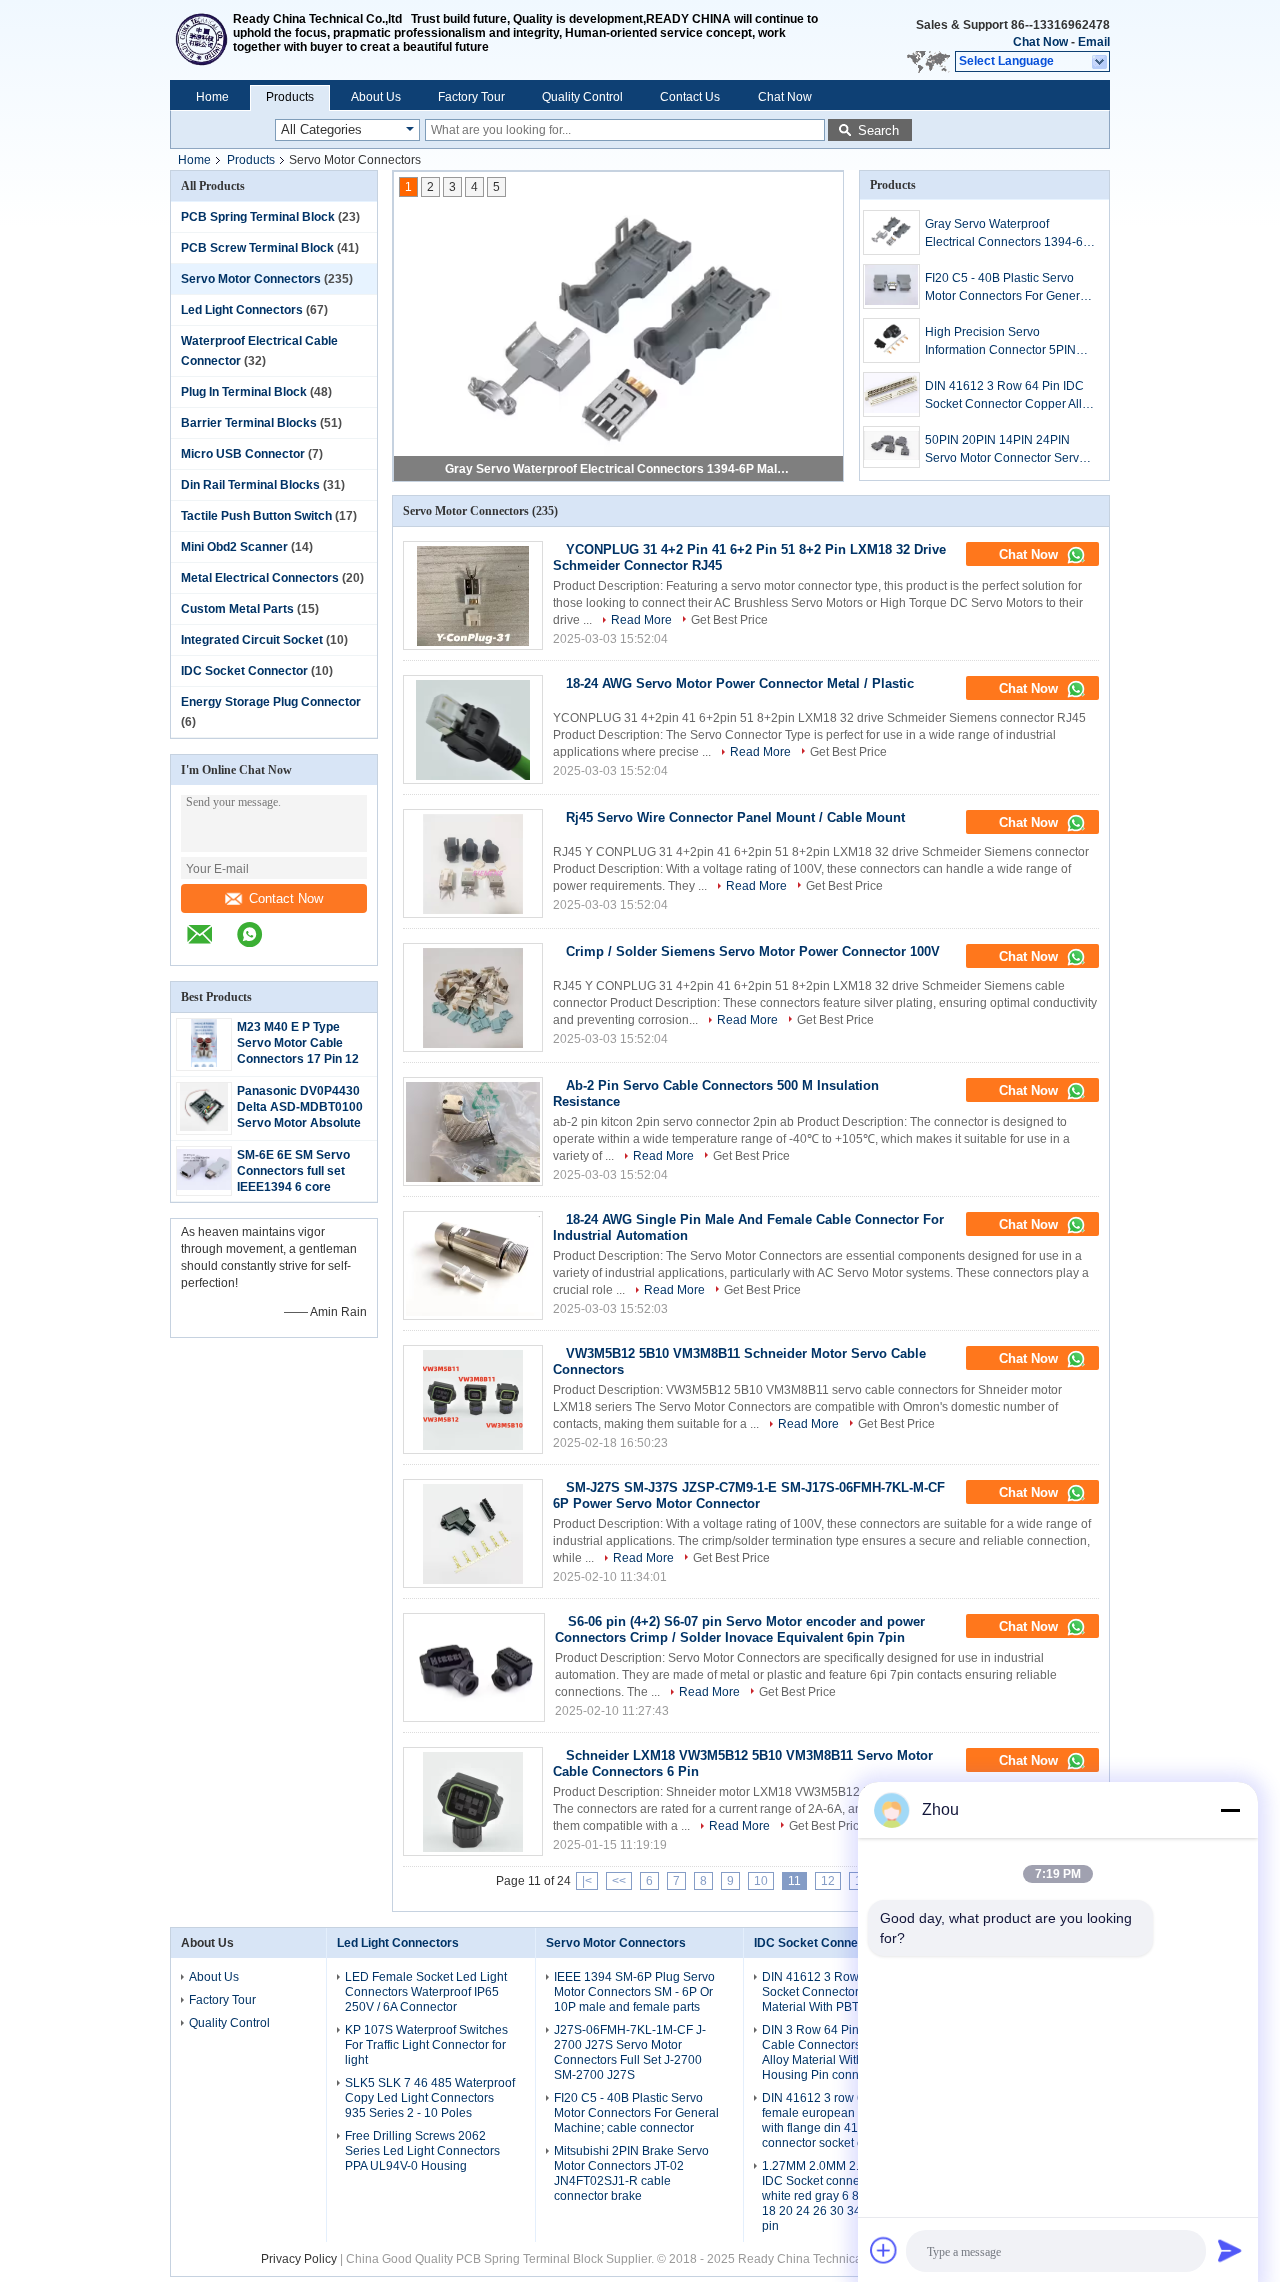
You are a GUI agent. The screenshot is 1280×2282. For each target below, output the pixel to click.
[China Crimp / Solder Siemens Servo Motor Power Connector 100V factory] (473, 997)
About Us (376, 97)
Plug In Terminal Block (244, 392)
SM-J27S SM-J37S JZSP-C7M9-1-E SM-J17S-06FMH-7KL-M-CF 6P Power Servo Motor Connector (749, 1495)
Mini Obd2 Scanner (234, 547)
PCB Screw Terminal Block (257, 248)
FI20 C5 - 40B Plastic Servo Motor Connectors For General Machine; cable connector (1007, 288)
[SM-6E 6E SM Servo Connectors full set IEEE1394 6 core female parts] (204, 1186)
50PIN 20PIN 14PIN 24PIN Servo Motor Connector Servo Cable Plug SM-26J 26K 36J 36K (1005, 450)
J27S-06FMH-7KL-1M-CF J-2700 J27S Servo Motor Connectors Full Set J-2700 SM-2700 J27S (630, 2052)
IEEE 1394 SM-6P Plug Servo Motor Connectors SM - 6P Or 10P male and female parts (634, 1992)
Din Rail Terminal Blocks (250, 485)
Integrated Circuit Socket (252, 640)
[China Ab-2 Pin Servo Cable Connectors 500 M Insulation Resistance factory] (473, 1131)
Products (290, 97)
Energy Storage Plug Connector (271, 702)
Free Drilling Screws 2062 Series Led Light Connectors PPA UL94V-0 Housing (422, 2151)
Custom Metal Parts (237, 609)
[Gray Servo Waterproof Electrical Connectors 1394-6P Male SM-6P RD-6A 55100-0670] (891, 232)
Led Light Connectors (242, 310)
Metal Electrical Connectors (260, 578)
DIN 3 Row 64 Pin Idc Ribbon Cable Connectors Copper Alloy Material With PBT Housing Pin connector (841, 2052)
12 (828, 1881)
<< (619, 1881)
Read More (641, 620)
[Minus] (1230, 1810)
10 (761, 1881)
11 (794, 1881)
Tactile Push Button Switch (256, 516)
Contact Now (286, 898)
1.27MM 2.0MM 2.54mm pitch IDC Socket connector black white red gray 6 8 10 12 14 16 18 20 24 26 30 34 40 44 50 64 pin (845, 2196)
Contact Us (690, 97)
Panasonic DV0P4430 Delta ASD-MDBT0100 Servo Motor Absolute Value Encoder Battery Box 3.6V (301, 1123)
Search (878, 130)
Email (1094, 42)
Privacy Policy (299, 2259)
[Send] (1230, 2250)
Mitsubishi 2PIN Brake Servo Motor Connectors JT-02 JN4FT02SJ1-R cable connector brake (631, 2173)
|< (587, 1881)
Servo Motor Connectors (251, 279)
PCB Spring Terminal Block (258, 217)
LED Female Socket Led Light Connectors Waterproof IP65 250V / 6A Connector (426, 1992)
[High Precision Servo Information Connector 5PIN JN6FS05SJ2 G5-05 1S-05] (891, 340)
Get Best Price (729, 620)
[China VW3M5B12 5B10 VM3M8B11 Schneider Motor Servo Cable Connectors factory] (473, 1399)
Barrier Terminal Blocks (249, 423)
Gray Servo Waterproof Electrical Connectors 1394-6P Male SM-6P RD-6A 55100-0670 (620, 469)
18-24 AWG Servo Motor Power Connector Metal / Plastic (740, 683)
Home (212, 97)
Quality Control (582, 97)
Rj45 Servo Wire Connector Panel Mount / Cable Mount (735, 817)
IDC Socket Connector (244, 671)
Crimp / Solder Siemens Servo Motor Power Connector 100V (753, 951)
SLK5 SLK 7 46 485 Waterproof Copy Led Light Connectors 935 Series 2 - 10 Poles (430, 2098)
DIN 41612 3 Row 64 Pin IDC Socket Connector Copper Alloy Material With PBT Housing (1010, 396)
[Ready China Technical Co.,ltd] (201, 40)
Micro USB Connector (243, 454)
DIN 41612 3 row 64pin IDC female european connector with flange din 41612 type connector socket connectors (839, 2120)
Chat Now (1040, 42)
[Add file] (884, 2250)
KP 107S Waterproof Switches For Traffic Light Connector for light (426, 2045)
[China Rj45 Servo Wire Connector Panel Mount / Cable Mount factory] (473, 863)
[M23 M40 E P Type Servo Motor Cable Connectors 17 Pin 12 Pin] (204, 1063)
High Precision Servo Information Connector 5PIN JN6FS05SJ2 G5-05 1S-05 (1000, 342)
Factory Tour (471, 97)
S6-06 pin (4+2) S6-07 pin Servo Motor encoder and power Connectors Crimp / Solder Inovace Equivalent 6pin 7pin (740, 1629)
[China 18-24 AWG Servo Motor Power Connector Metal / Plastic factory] (473, 729)
